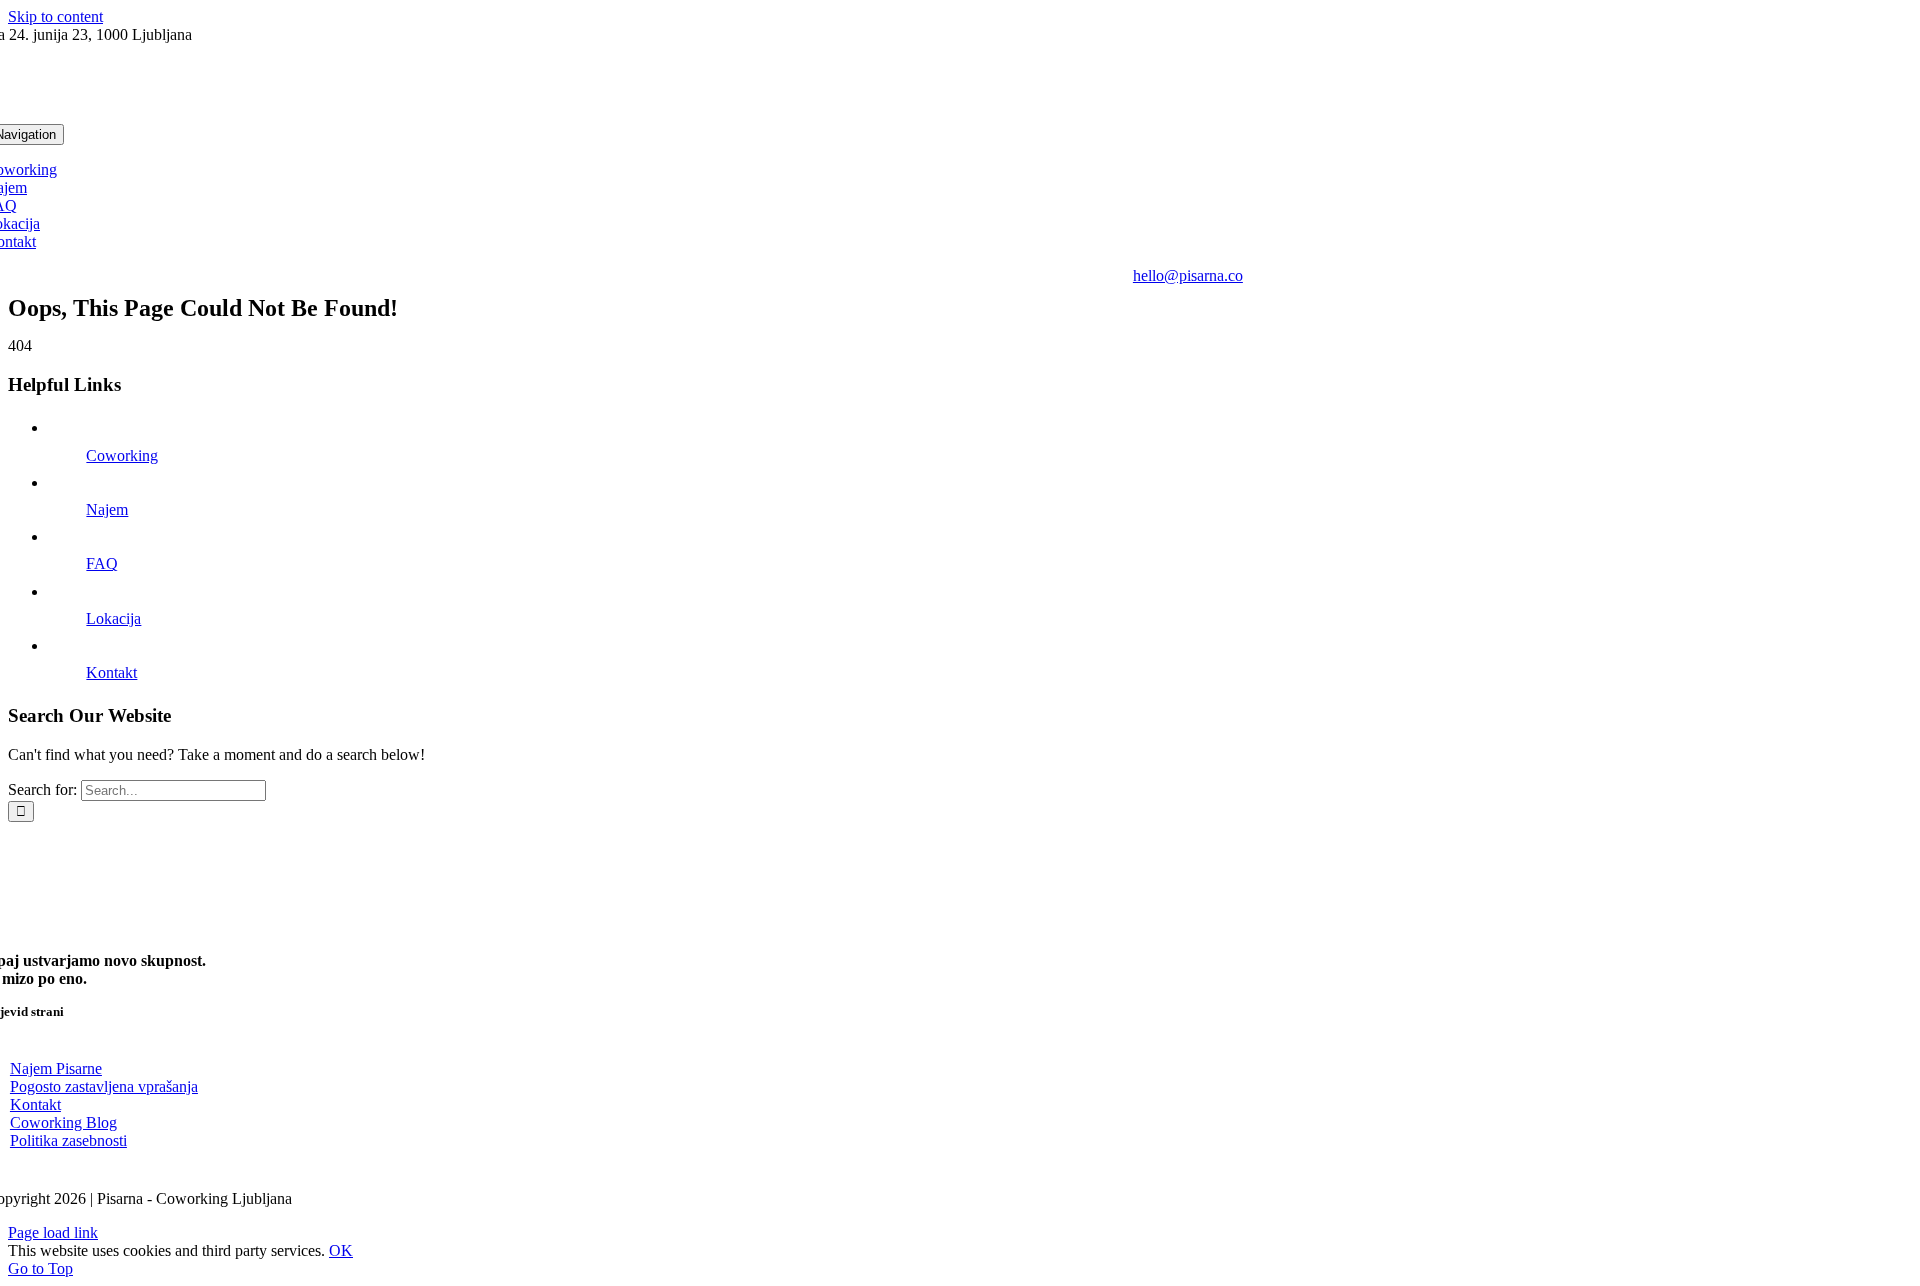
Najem (107, 509)
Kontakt (111, 672)
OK (341, 1250)
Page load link (53, 1232)
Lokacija (113, 618)
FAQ (102, 563)
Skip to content (55, 16)
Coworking (122, 455)
